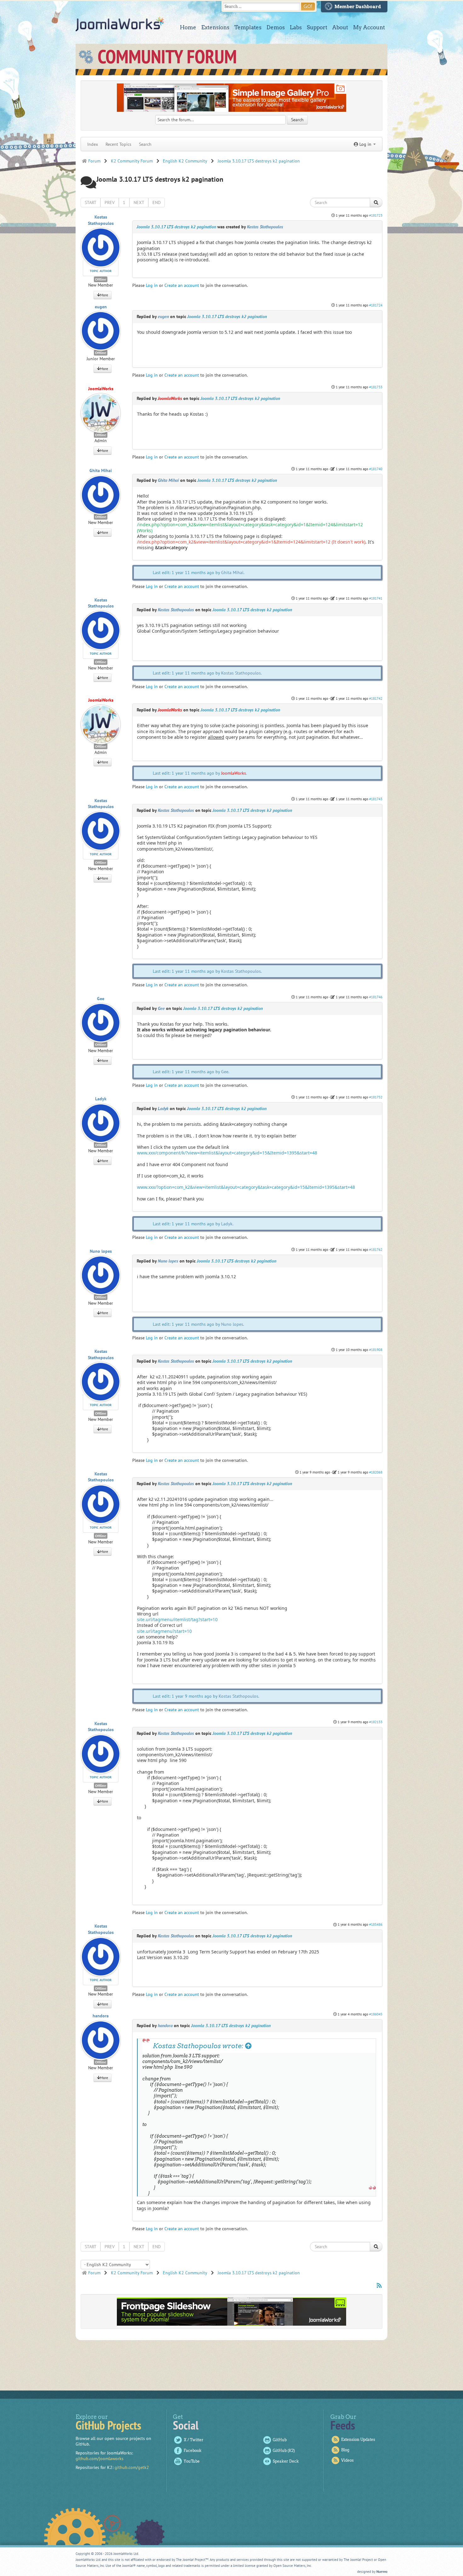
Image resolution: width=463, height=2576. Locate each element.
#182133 (376, 1722)
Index (93, 144)
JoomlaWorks (120, 24)
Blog (345, 2450)
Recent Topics (118, 144)
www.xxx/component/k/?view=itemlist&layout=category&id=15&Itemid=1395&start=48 (227, 1153)
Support (317, 27)
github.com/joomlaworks (100, 2459)
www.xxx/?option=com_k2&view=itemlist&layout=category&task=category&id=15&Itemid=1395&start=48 (246, 1187)
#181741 (376, 598)
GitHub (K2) (284, 2451)
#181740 (376, 469)
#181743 (376, 799)
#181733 (376, 387)
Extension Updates (358, 2439)
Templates (248, 27)
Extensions (215, 27)
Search (145, 144)
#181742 (376, 698)
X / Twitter (194, 2440)
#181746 (376, 997)
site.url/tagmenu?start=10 (164, 1631)
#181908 (376, 1350)
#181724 (376, 305)
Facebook (193, 2451)
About (340, 27)
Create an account (182, 285)
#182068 (376, 1472)
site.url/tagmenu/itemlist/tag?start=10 (177, 1619)
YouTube (192, 2461)
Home (188, 27)
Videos (347, 2460)
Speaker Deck (286, 2461)
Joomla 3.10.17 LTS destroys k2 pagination (176, 227)
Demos (276, 27)
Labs (296, 27)
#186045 (376, 2014)
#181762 (376, 1250)
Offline (101, 279)
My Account (369, 27)
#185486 (376, 1924)
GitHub (280, 2440)
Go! (308, 6)
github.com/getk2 (132, 2467)
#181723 (376, 215)
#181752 (376, 1097)
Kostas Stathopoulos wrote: (199, 2046)
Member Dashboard (358, 7)
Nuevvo (382, 2572)
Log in (152, 285)
